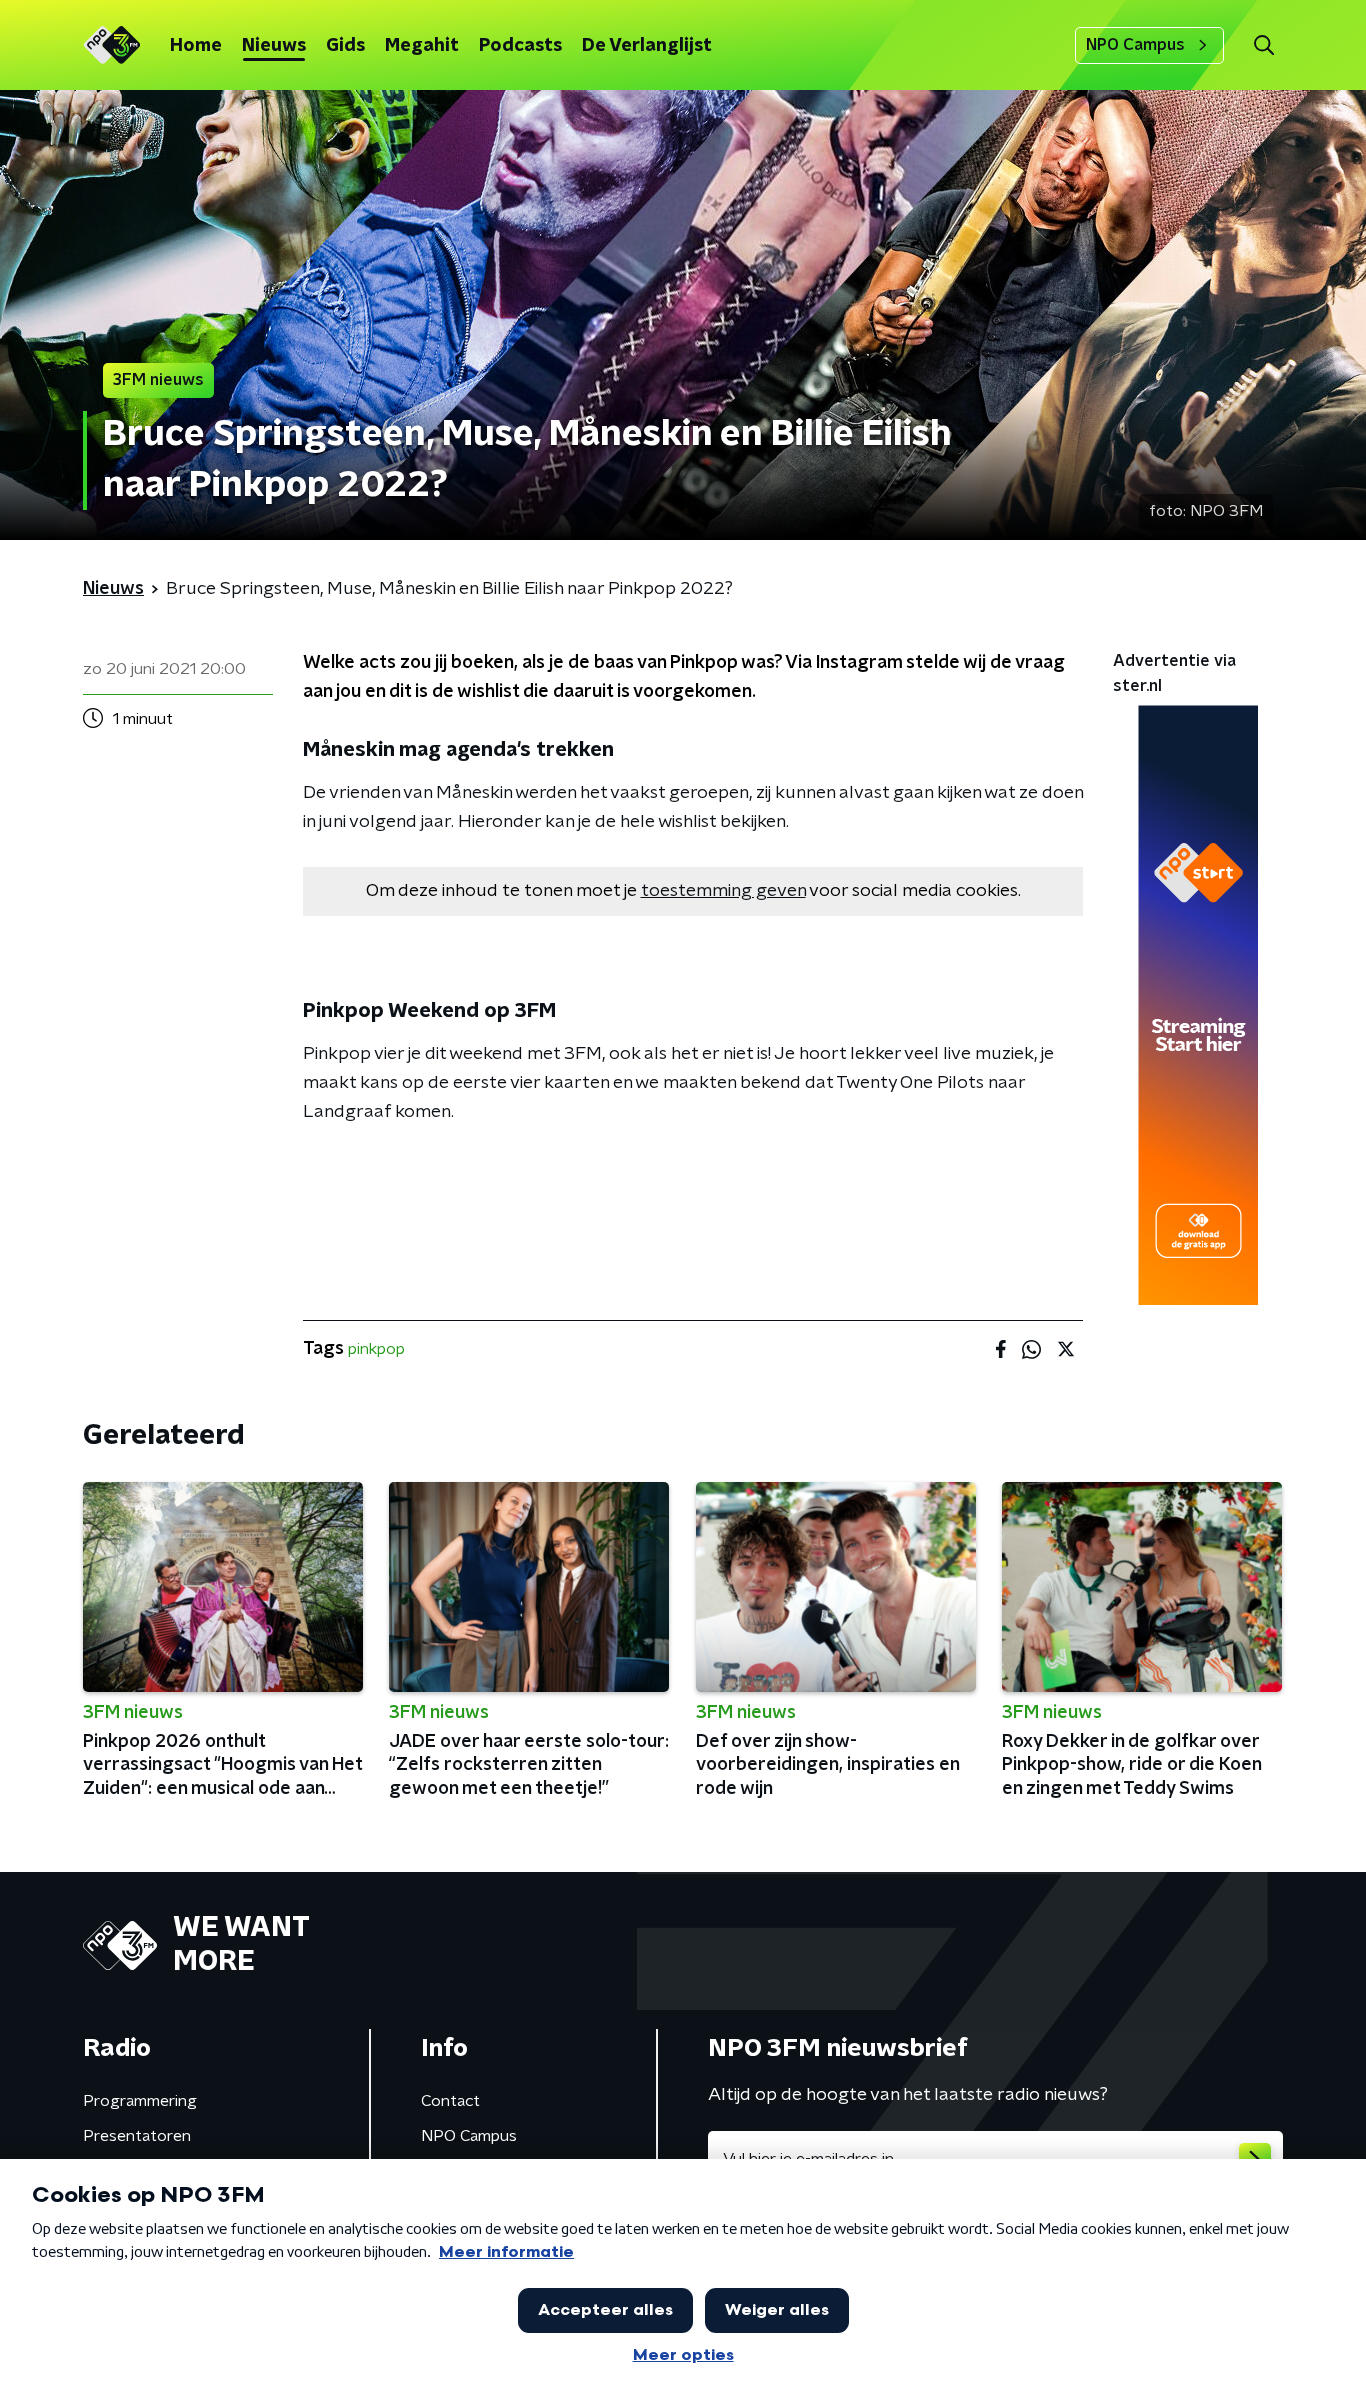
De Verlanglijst (647, 46)
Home (196, 46)
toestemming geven (723, 891)
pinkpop (376, 1349)
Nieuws (274, 46)
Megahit (422, 46)
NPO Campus (1135, 45)
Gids (345, 46)
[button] (1263, 45)
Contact (450, 2101)
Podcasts (520, 46)
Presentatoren (137, 2136)
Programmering (140, 2101)
